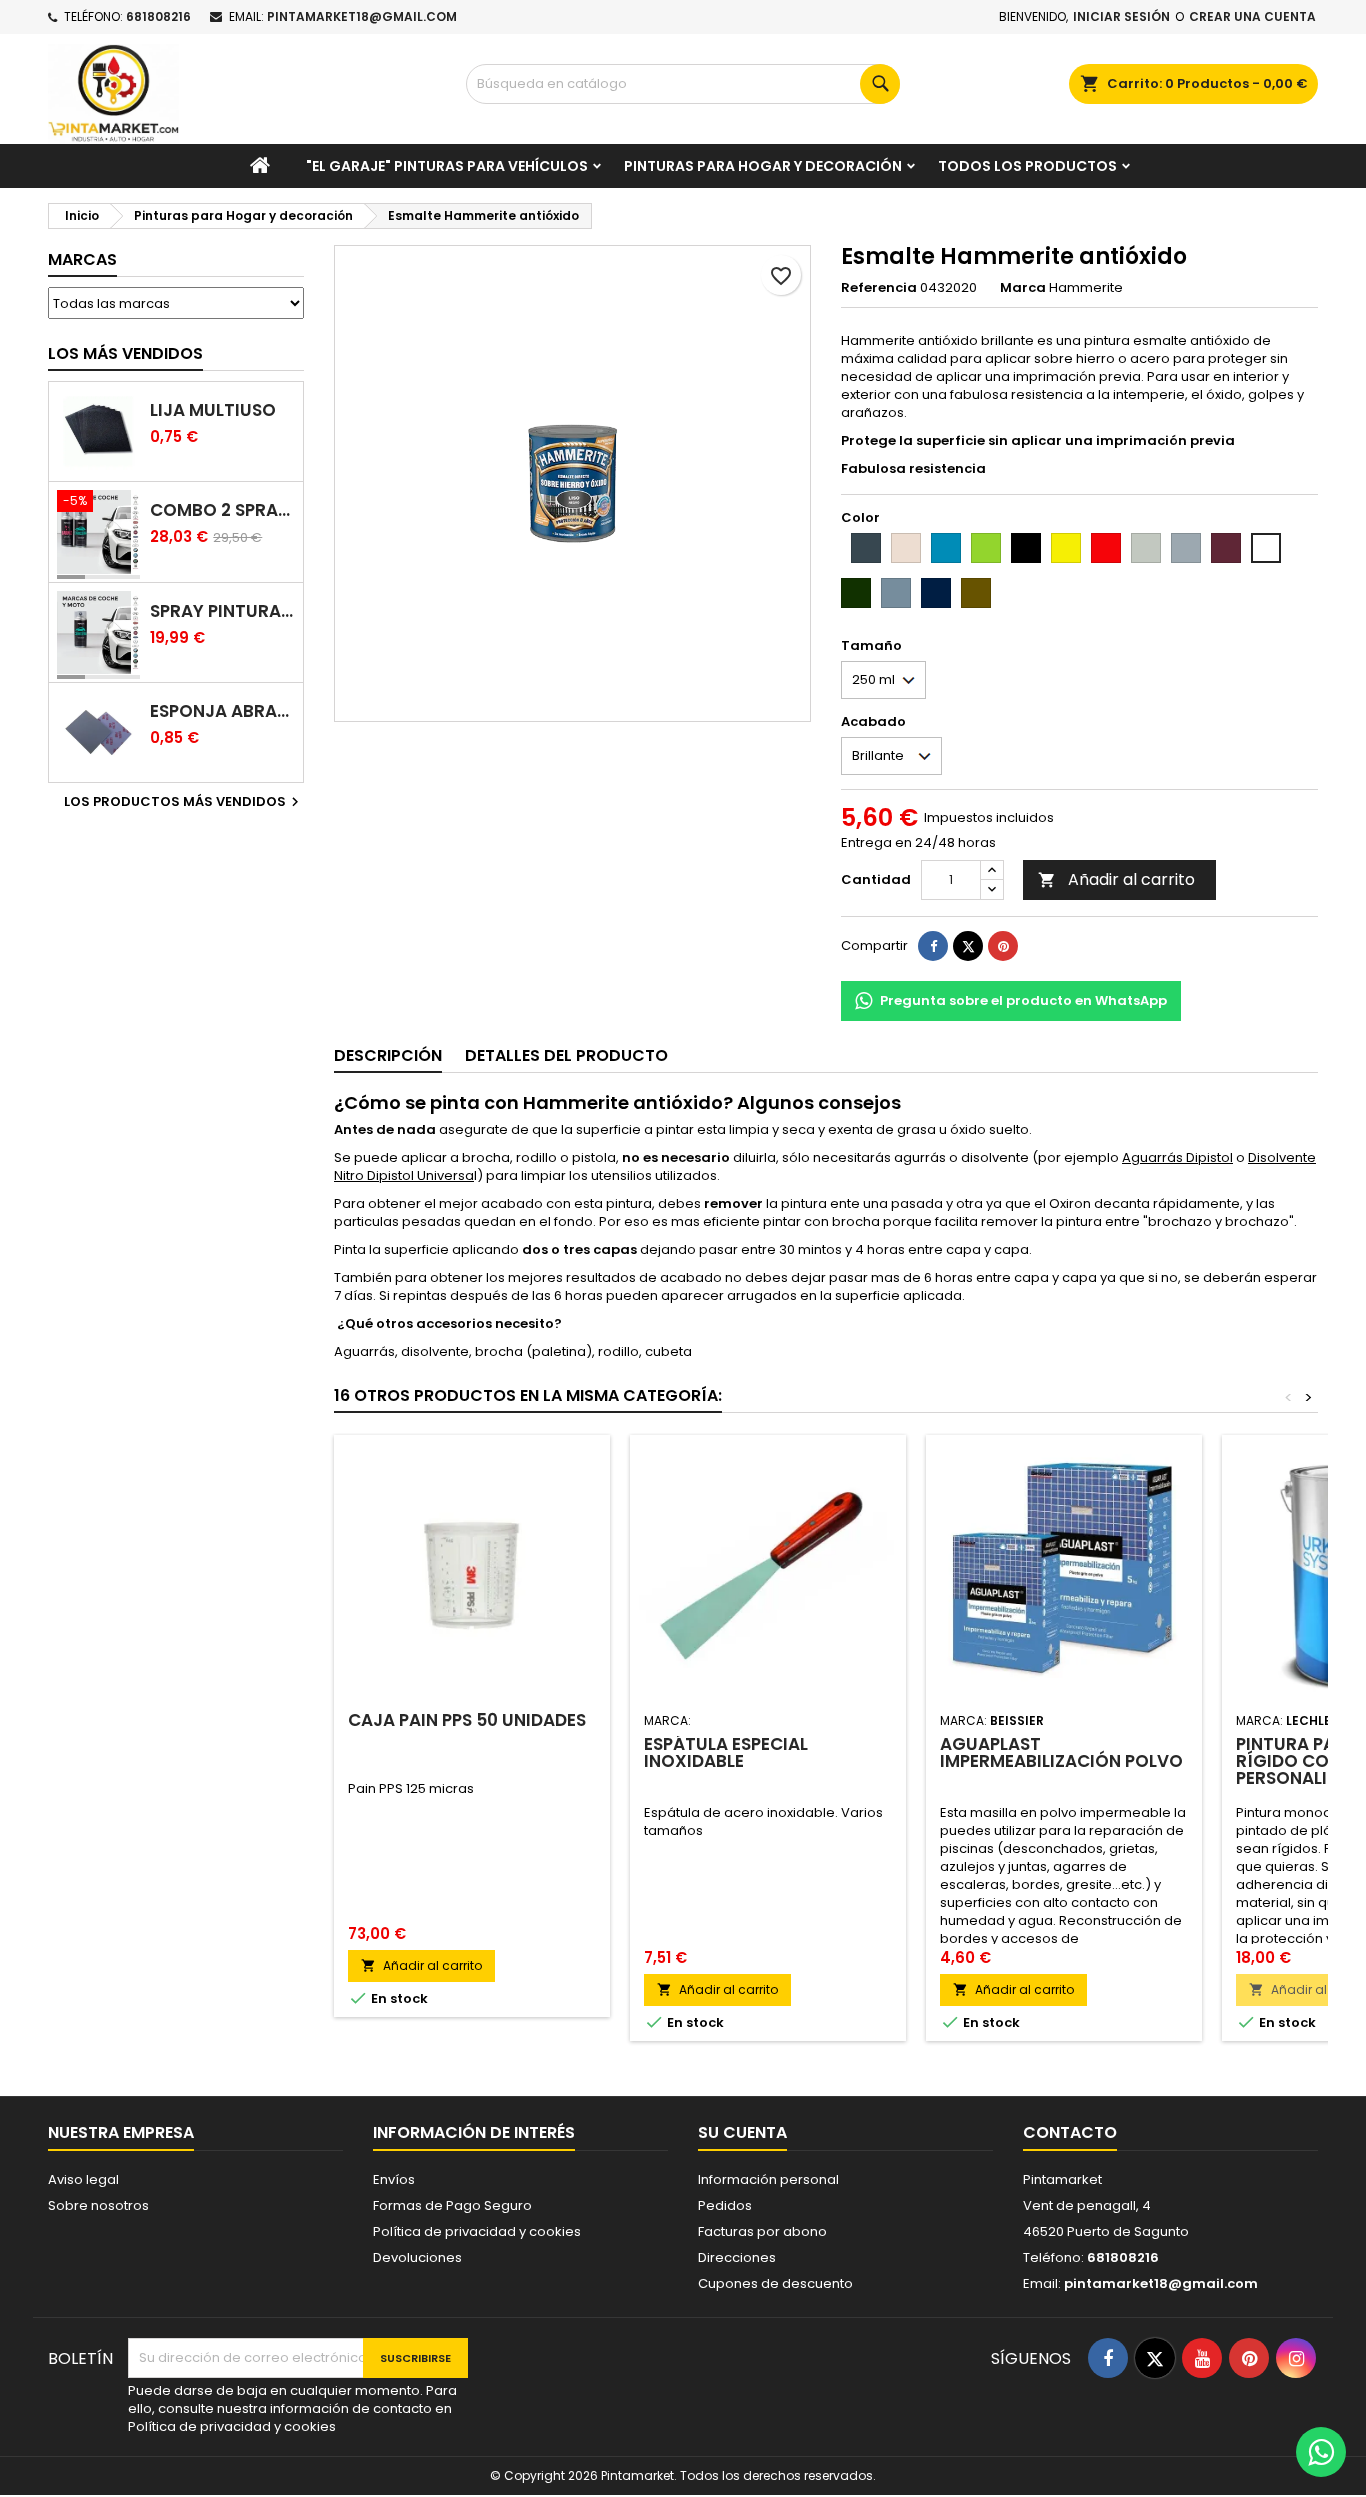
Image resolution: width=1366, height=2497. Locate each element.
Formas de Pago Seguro (452, 2205)
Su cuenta (742, 2132)
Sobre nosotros (98, 2205)
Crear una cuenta (1252, 16)
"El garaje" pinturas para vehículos (447, 166)
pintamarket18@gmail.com (362, 16)
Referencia (879, 288)
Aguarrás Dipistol (1177, 1157)
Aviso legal (83, 2179)
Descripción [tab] (388, 1055)
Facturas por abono (762, 2231)
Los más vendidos (125, 353)
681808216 (158, 16)
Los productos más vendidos (184, 802)
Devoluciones (417, 2257)
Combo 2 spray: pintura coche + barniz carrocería (222, 510)
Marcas (82, 259)
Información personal (768, 2179)
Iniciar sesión (1121, 16)
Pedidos (725, 2205)
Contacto (1070, 2132)
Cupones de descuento (775, 2283)
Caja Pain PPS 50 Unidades (467, 1720)
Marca (1023, 288)
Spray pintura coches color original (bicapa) (222, 611)
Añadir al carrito (1116, 879)
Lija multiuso (213, 410)
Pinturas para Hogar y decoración (763, 166)
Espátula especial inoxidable (726, 1752)
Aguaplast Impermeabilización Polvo (1061, 1752)
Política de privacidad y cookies (477, 2231)
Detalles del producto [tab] (566, 1055)
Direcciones (737, 2257)
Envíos (394, 2179)
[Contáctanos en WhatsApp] (1321, 2452)
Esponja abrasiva (222, 711)
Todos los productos (1027, 166)
